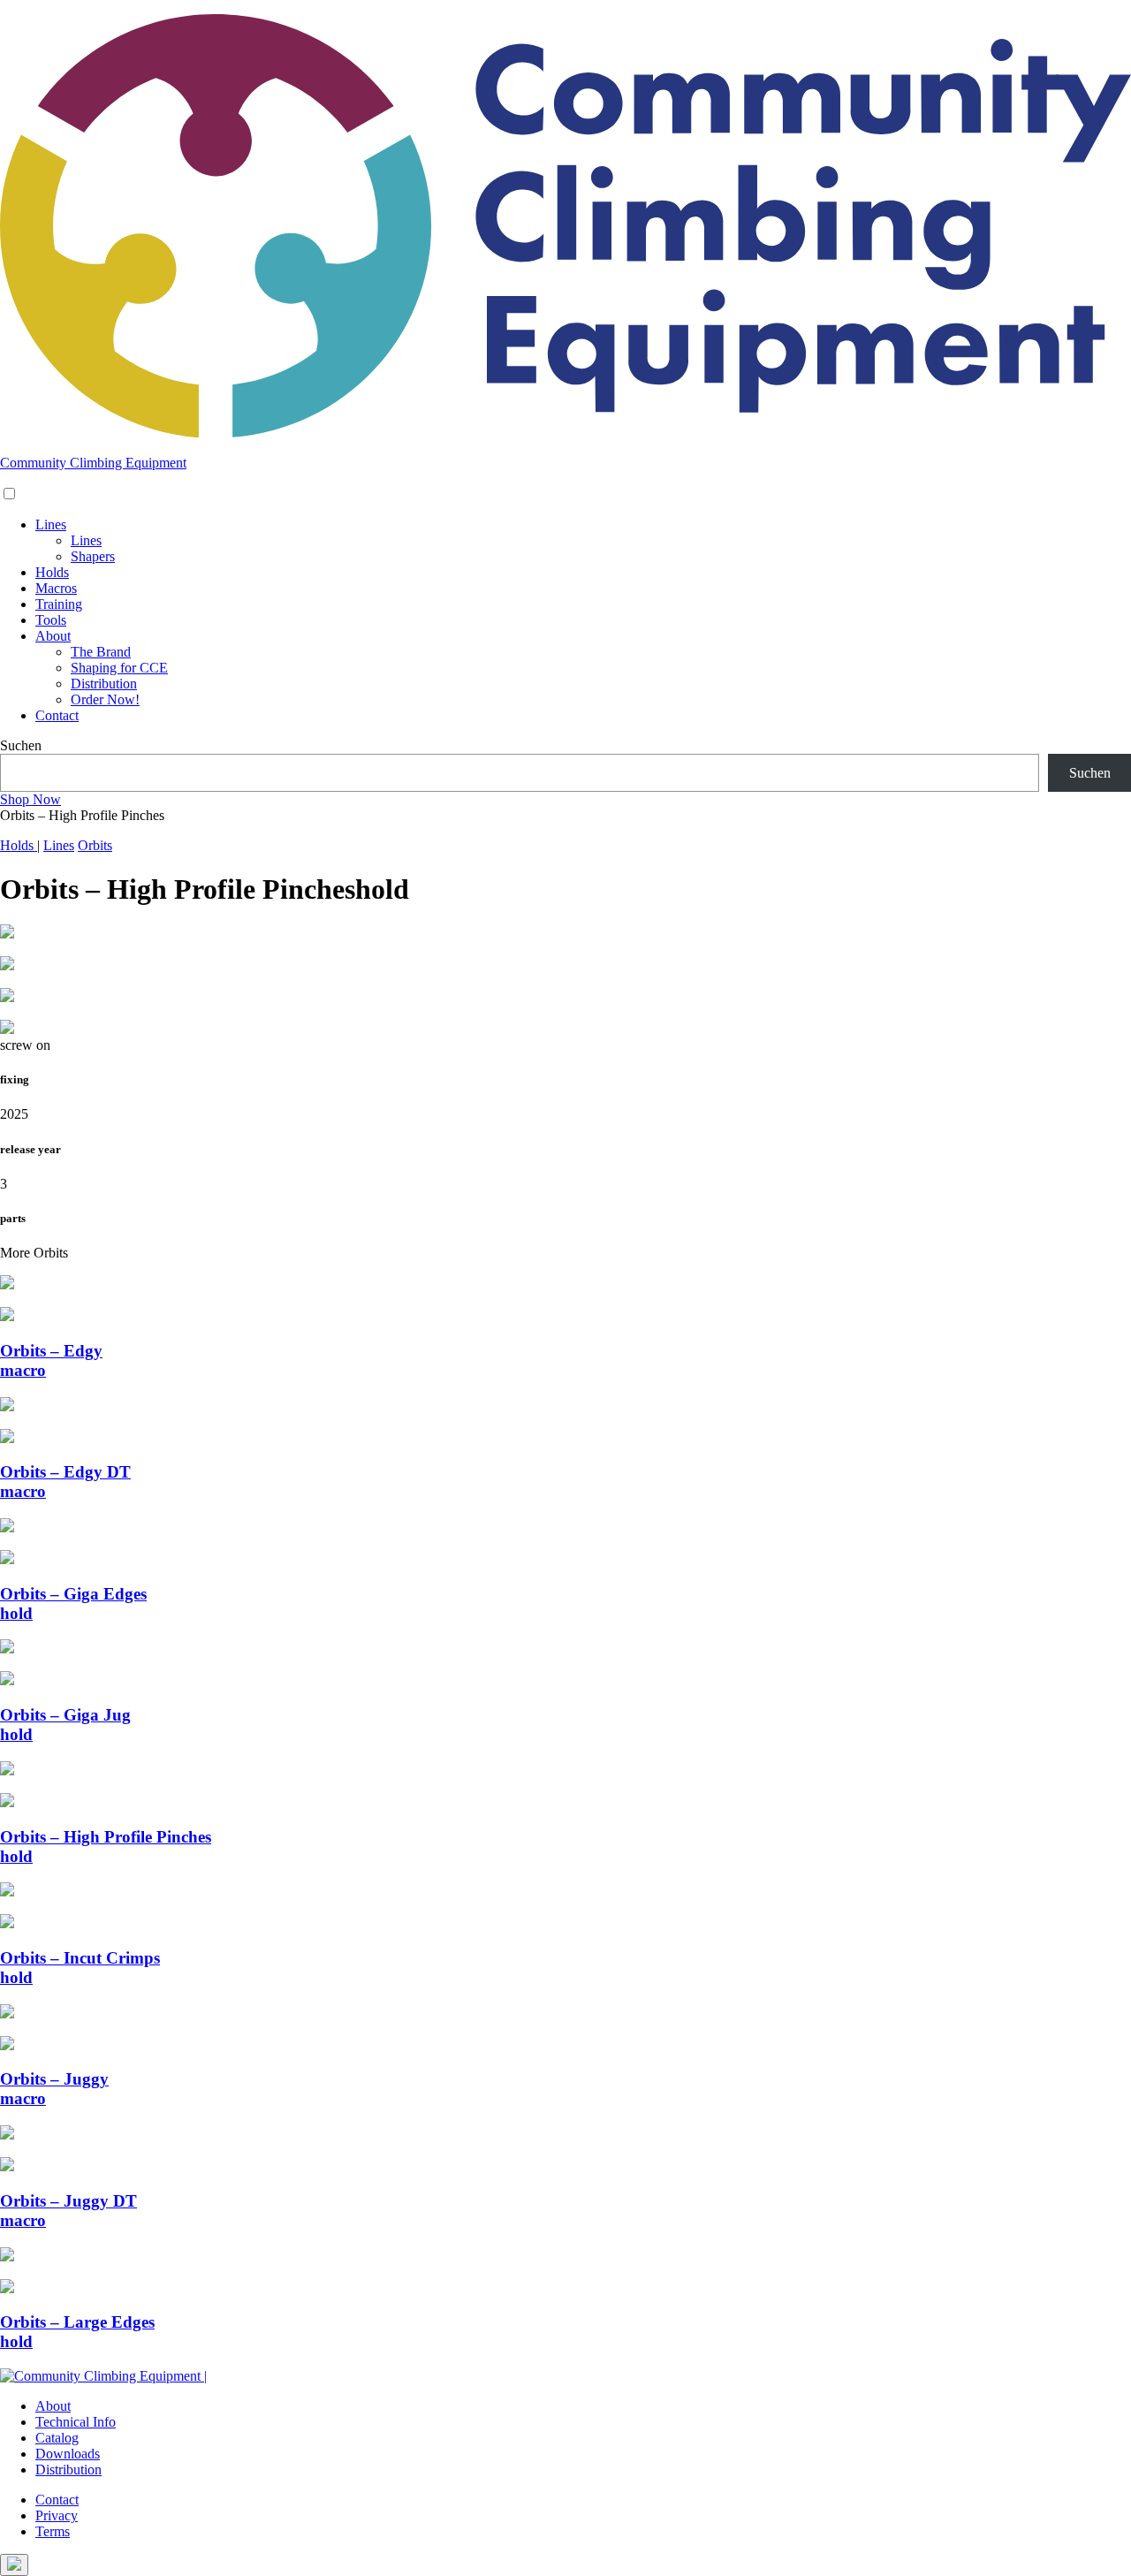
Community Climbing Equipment (93, 463)
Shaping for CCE (119, 668)
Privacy (57, 2515)
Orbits (95, 845)
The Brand (101, 652)
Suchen (21, 745)
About (53, 636)
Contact (57, 715)
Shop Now (30, 799)
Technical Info (76, 2422)
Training (59, 604)
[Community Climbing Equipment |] (565, 433)
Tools (51, 620)
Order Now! (105, 699)
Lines (51, 524)
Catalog (57, 2438)
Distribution (104, 684)
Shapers (93, 556)
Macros (56, 588)
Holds (52, 572)
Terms (53, 2531)
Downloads (68, 2454)
